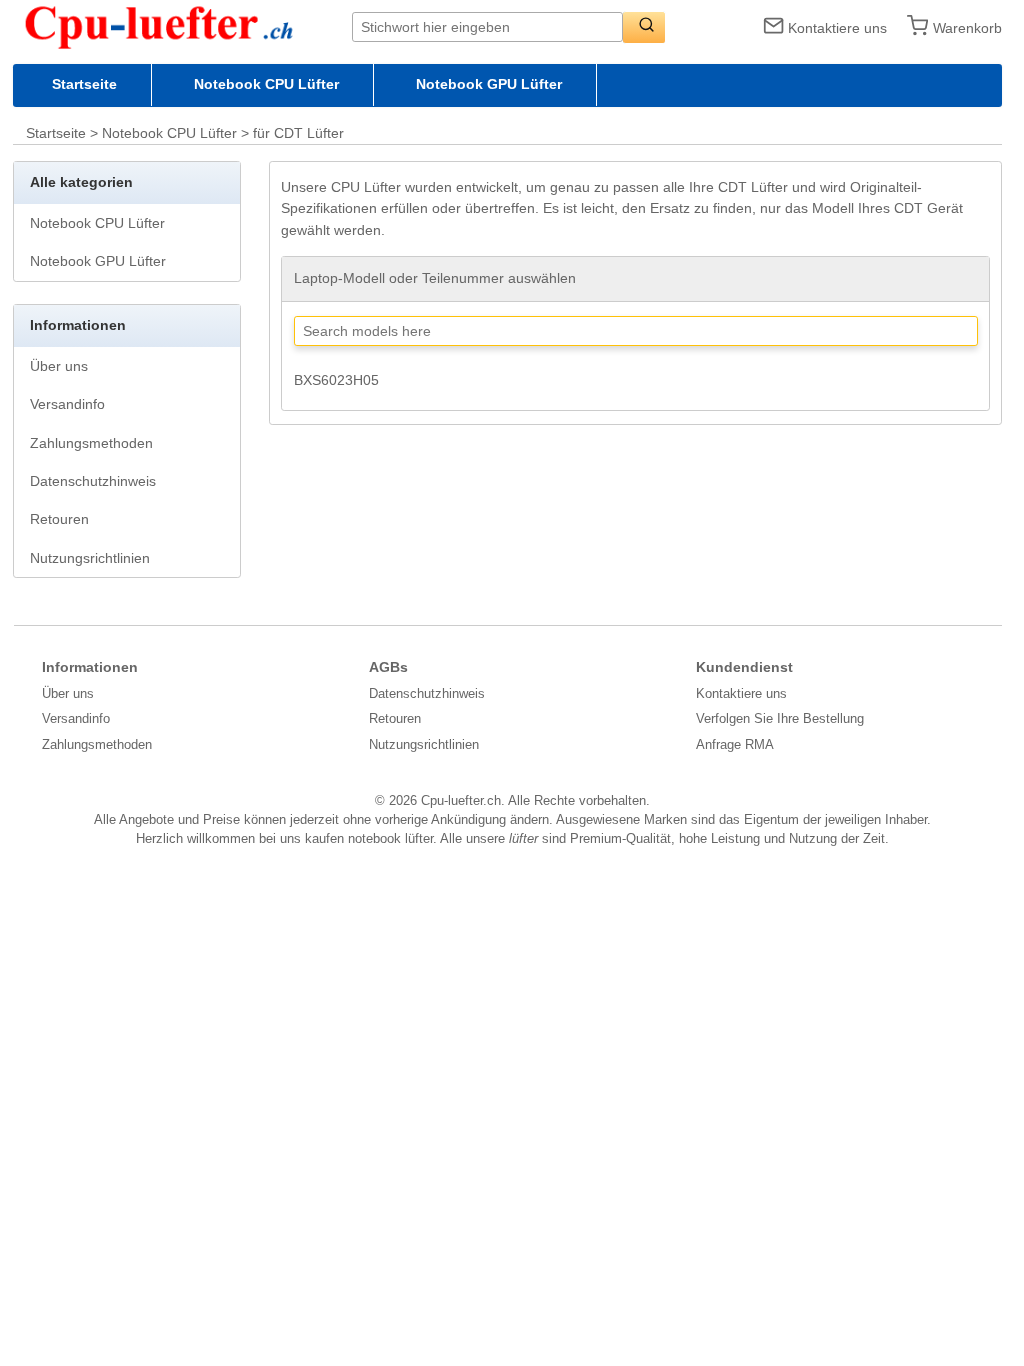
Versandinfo (67, 404)
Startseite (84, 84)
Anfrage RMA (735, 744)
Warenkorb (967, 28)
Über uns (59, 366)
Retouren (59, 519)
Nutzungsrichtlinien (90, 558)
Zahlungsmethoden (91, 443)
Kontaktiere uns (837, 28)
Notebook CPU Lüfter (266, 84)
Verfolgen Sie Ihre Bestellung (780, 718)
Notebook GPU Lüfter (489, 84)
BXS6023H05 (336, 380)
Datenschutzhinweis (93, 481)
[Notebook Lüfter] (182, 26)
